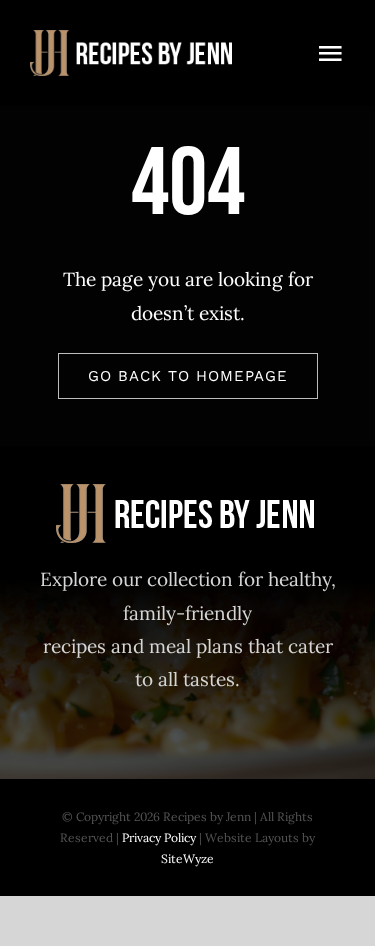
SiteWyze (187, 858)
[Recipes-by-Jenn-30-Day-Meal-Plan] (133, 39)
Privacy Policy (159, 837)
